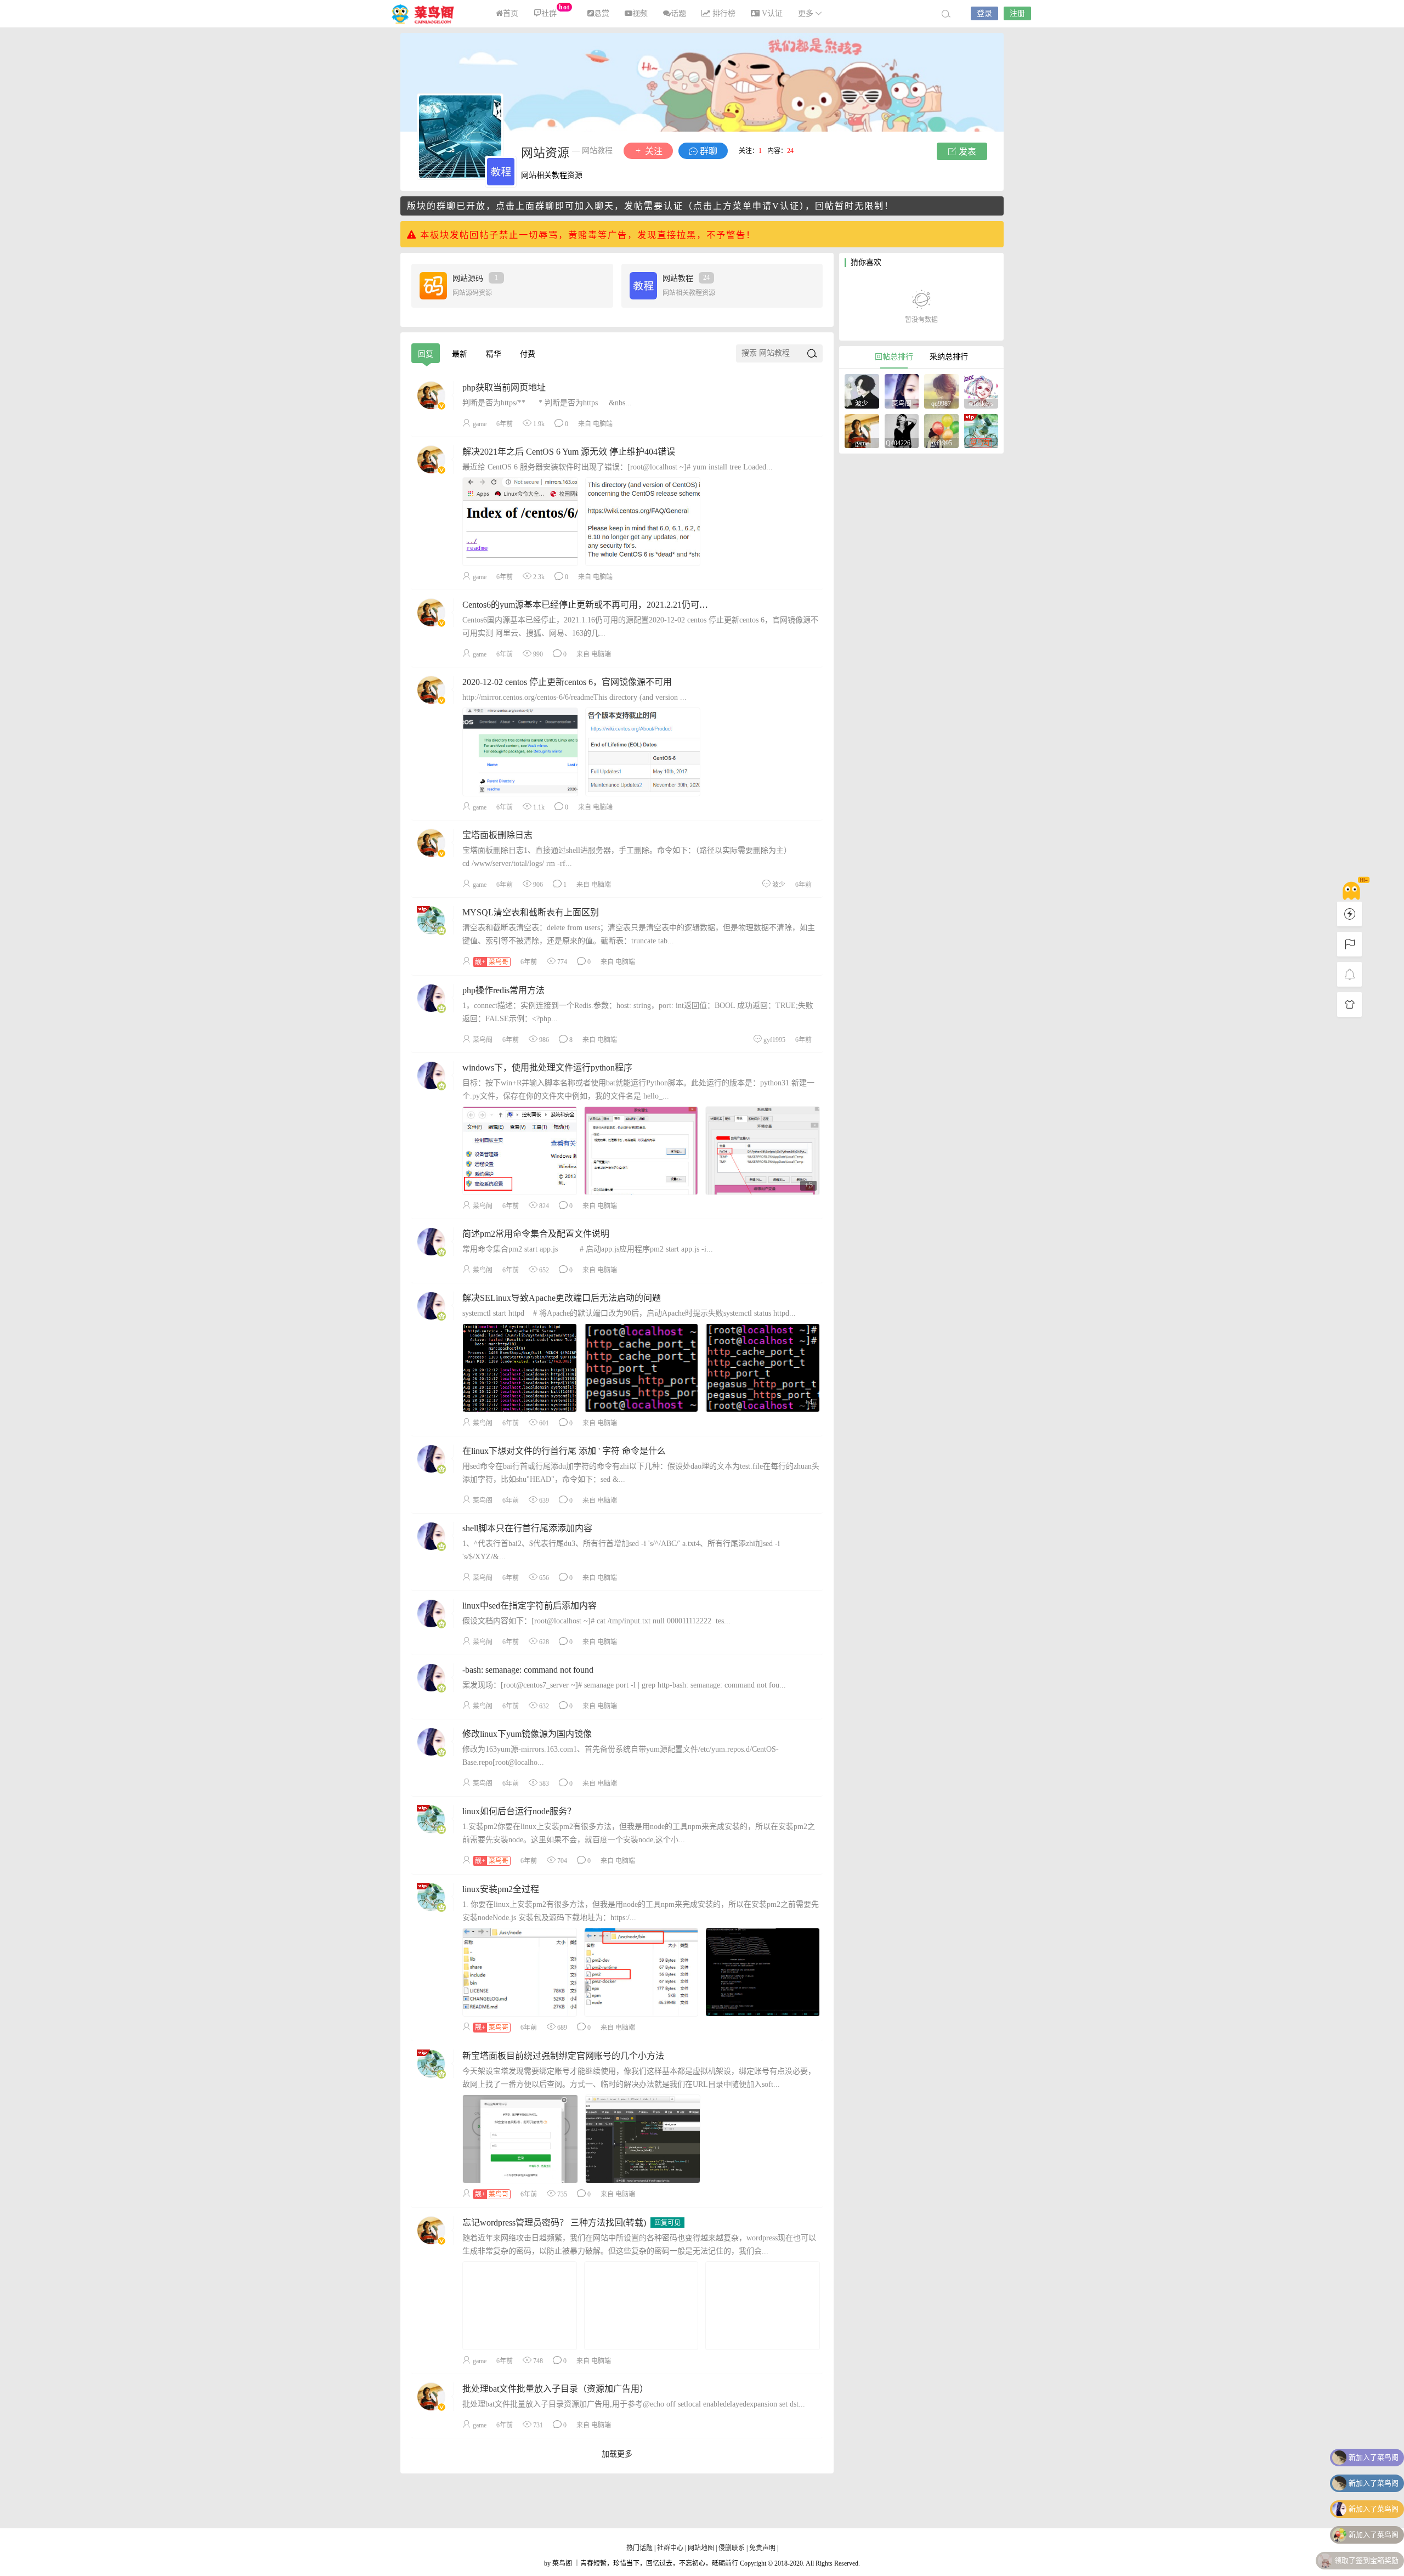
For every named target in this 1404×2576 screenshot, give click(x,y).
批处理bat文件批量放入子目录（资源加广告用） (555, 2389)
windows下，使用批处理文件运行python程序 (547, 1068)
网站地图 (701, 2548)
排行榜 (723, 13)
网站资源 (545, 153)
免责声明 (762, 2548)
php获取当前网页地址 (504, 387)
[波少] (862, 390)
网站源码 (475, 278)
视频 (640, 13)
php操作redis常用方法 (503, 990)
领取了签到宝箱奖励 (1366, 2559)
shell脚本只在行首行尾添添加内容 (527, 1528)
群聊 (707, 151)
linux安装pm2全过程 (501, 1889)
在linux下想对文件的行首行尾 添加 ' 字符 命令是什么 (564, 1451)
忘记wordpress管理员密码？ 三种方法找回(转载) (554, 2223)
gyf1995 (774, 1040)
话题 (678, 13)
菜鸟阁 (428, 14)
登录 (984, 13)
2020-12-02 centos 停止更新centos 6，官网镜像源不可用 (567, 682)
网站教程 (686, 278)
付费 (528, 354)
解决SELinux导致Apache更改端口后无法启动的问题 (562, 1298)
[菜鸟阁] (902, 390)
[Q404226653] (902, 430)
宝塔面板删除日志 (497, 835)
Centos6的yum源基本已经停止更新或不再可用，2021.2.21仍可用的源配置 (603, 605)
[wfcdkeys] (981, 390)
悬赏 (602, 13)
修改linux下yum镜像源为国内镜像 (527, 1734)
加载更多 (617, 2454)
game (480, 424)
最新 (460, 354)
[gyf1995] (941, 430)
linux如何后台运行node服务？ (519, 1811)
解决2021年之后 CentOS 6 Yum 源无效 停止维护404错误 (569, 452)
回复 (426, 354)
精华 (494, 354)
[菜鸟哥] (981, 430)
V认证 (771, 13)
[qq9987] (941, 390)
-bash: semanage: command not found (528, 1670)
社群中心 (671, 2548)
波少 (779, 885)
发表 (966, 152)
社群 (555, 10)
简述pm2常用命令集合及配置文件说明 (536, 1234)
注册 (1017, 13)
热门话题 (640, 2548)
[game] (862, 430)
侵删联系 (732, 2548)
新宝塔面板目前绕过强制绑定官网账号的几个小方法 (563, 2056)
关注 (653, 151)
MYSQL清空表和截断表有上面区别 (531, 912)
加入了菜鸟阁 (1374, 2456)
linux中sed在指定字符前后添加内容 (530, 1606)
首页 (511, 13)
